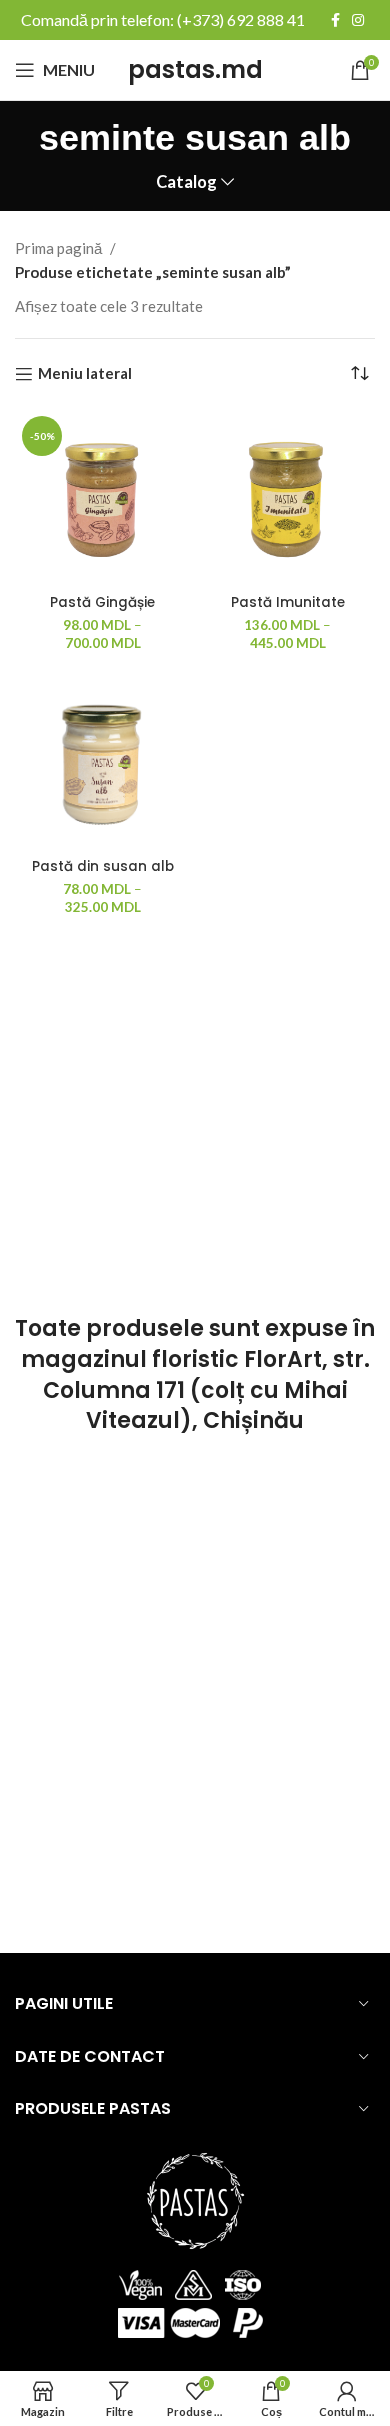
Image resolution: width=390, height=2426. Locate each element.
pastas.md (195, 69)
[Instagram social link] (358, 20)
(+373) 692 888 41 (241, 19)
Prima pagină (60, 248)
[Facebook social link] (335, 20)
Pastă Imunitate (288, 602)
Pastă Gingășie (102, 602)
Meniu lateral (85, 374)
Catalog (186, 182)
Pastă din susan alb (103, 866)
